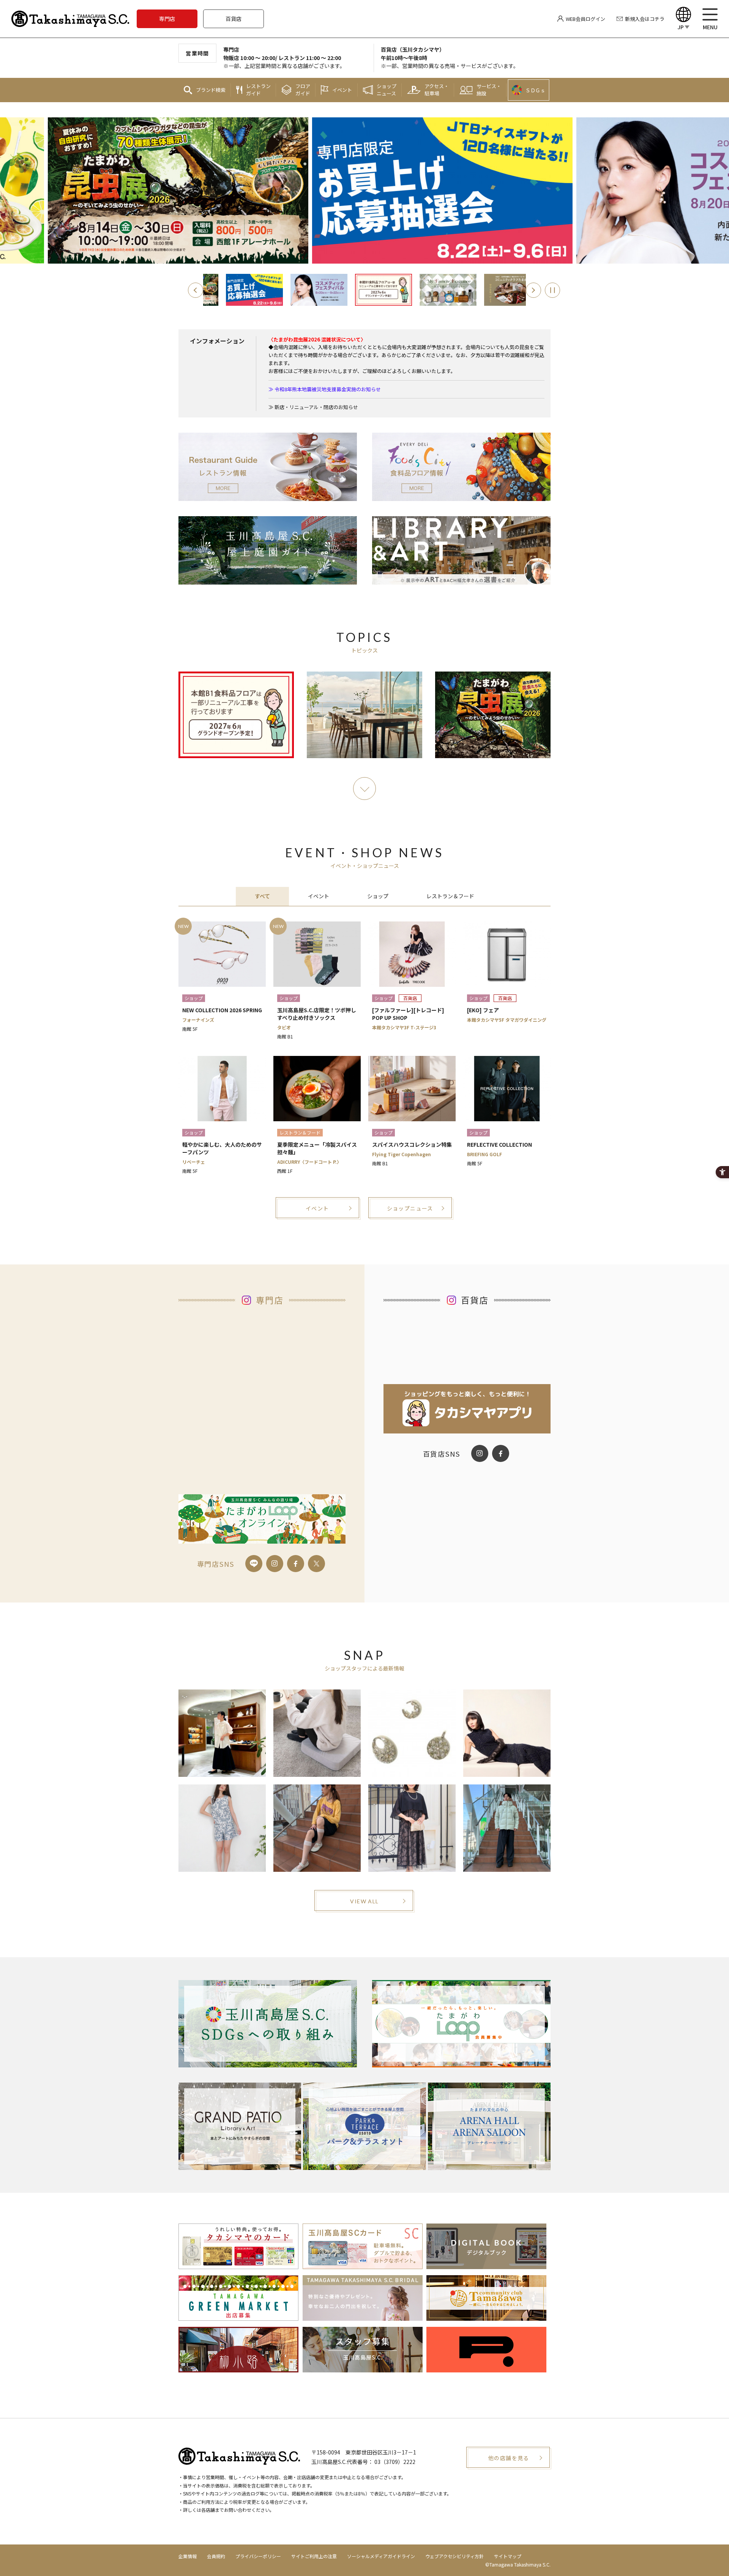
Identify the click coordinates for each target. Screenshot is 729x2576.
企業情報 (188, 2556)
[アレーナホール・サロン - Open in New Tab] (489, 2126)
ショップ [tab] (378, 896)
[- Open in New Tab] (300, 290)
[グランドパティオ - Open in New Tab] (240, 2126)
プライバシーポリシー (258, 2556)
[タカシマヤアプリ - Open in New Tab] (467, 1428)
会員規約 (216, 2556)
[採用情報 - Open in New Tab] (363, 2367)
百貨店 (234, 19)
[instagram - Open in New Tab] (275, 1564)
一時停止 (552, 290)
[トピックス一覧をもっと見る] (364, 789)
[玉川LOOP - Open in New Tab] (461, 2024)
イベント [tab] (319, 896)
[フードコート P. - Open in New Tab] (486, 2367)
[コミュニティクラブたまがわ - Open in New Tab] (486, 2315)
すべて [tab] (262, 896)
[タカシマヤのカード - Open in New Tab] (238, 2263)
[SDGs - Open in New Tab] (268, 2024)
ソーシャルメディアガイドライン (381, 2556)
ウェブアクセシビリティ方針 (454, 2556)
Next (533, 290)
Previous (196, 290)
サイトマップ (508, 2556)
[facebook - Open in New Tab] (296, 1564)
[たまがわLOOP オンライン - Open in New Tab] (262, 1538)
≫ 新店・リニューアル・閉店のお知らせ (313, 407)
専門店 (167, 19)
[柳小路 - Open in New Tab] (238, 2367)
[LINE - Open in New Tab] (254, 1564)
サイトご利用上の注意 (314, 2556)
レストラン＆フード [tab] (450, 896)
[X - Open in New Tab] (316, 1564)
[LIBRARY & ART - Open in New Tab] (461, 579)
